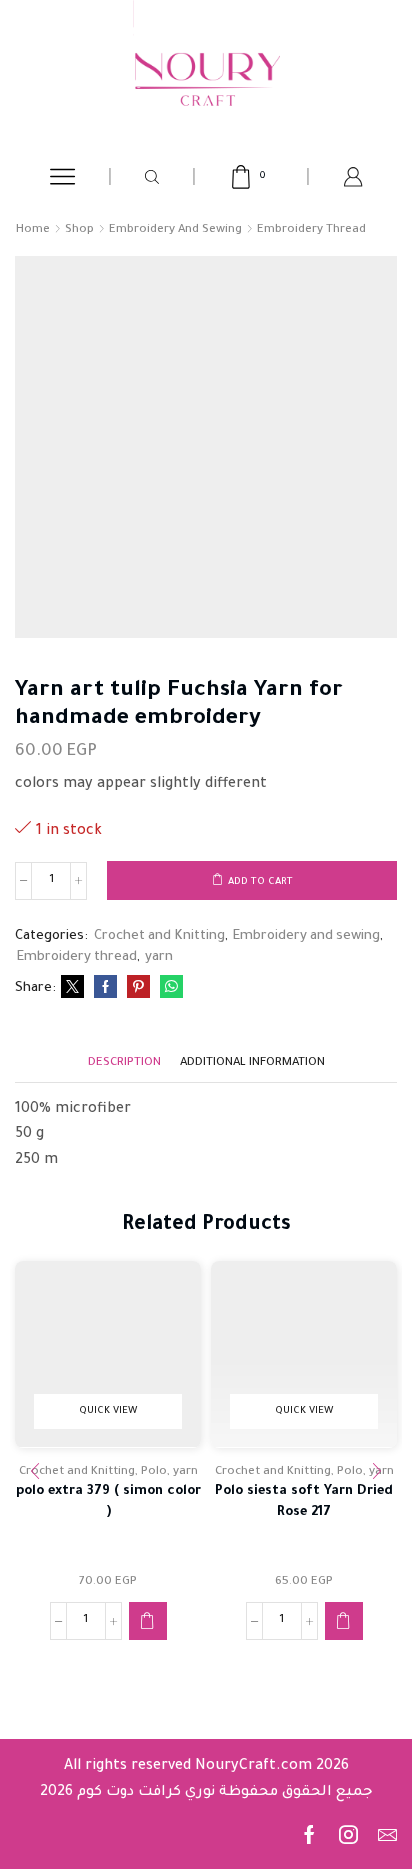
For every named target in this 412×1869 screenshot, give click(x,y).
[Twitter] (72, 990)
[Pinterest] (138, 990)
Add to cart (260, 882)
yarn (159, 957)
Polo (154, 1472)
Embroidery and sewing (175, 230)
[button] (148, 1621)
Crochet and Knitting (159, 936)
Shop (79, 230)
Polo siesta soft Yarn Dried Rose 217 (304, 1501)
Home (33, 230)
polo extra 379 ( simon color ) (108, 1501)
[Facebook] (105, 990)
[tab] (124, 1063)
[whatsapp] (169, 990)
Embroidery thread (311, 230)
